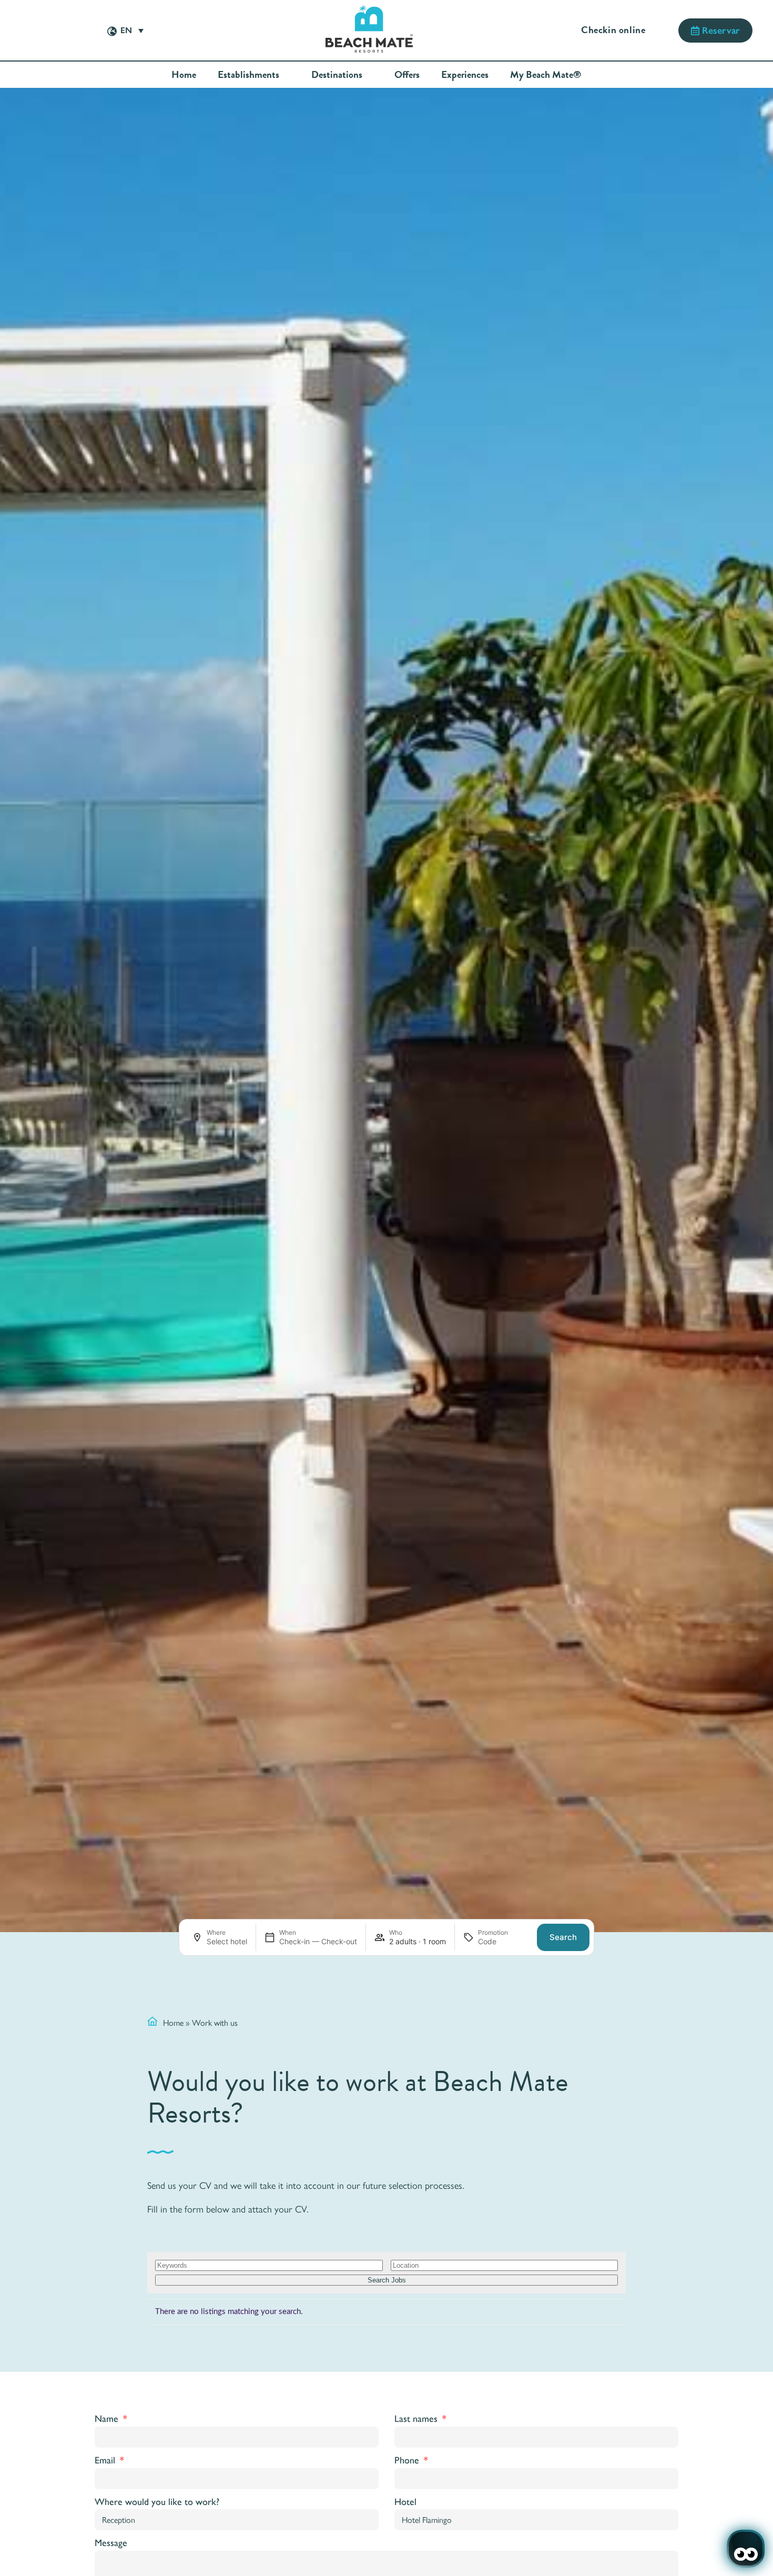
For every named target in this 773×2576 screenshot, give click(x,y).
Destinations (337, 75)
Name (108, 2419)
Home (184, 75)
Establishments (248, 75)
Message (111, 2543)
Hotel (405, 2502)
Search (563, 1937)
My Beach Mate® (546, 75)
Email (106, 2460)
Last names (417, 2419)
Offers (407, 75)
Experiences (465, 75)
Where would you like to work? (157, 2502)
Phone (408, 2460)
